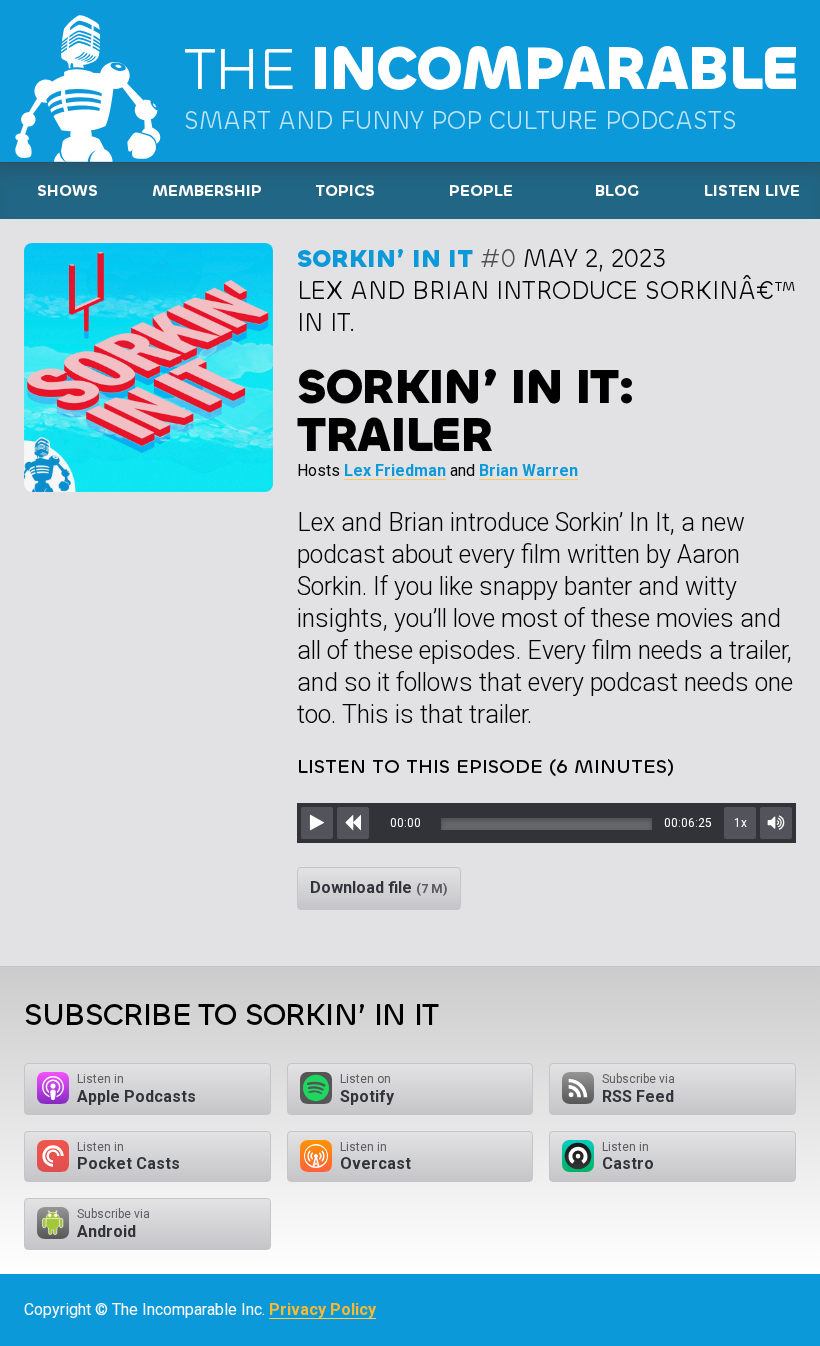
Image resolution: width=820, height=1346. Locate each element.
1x (740, 823)
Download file (379, 887)
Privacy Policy (322, 1309)
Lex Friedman (395, 470)
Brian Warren (528, 470)
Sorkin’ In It (385, 258)
